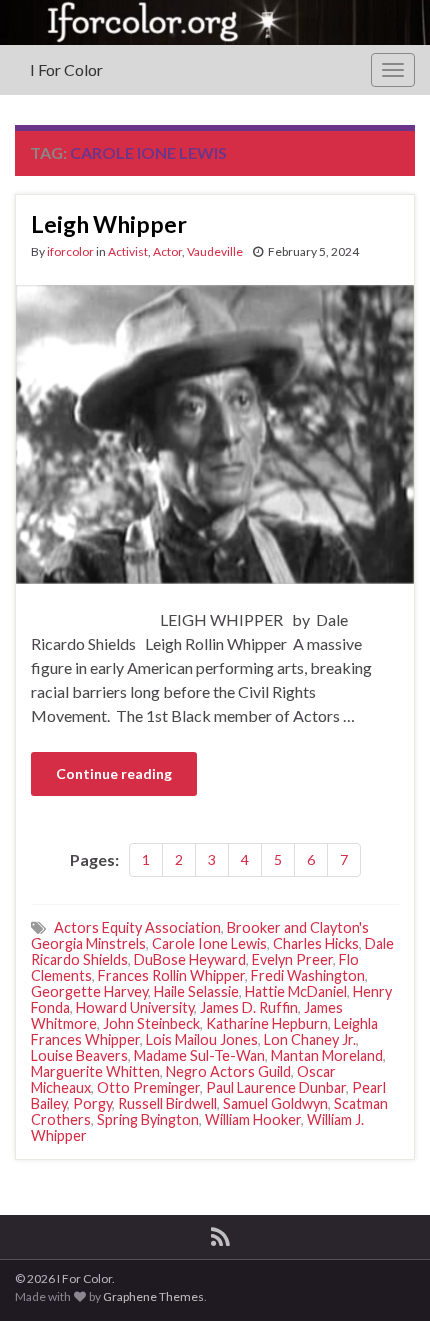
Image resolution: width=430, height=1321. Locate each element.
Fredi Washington (308, 975)
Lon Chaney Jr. (310, 1039)
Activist (128, 251)
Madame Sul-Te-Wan (199, 1055)
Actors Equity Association (137, 927)
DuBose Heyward (190, 959)
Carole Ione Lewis (209, 943)
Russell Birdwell (167, 1103)
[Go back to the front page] (215, 22)
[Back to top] (385, 1276)
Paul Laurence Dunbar (276, 1087)
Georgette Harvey (89, 991)
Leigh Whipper (109, 224)
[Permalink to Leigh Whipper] (215, 432)
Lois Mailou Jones (202, 1039)
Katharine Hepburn (267, 1023)
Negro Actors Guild (228, 1071)
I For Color (66, 69)
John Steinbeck (151, 1023)
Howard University (135, 1007)
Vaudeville (215, 251)
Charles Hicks (316, 943)
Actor (167, 251)
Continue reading (114, 773)
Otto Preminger (148, 1087)
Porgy (92, 1103)
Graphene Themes (153, 1296)
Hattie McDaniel (296, 991)
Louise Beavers (79, 1055)
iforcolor (70, 251)
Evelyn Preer (292, 959)
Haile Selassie (196, 991)
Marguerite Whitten (95, 1071)
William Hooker (253, 1119)
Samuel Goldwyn (275, 1103)
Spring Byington (148, 1119)
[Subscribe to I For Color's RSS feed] (220, 1233)
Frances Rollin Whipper (171, 975)
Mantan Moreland (327, 1055)
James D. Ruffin (249, 1007)
